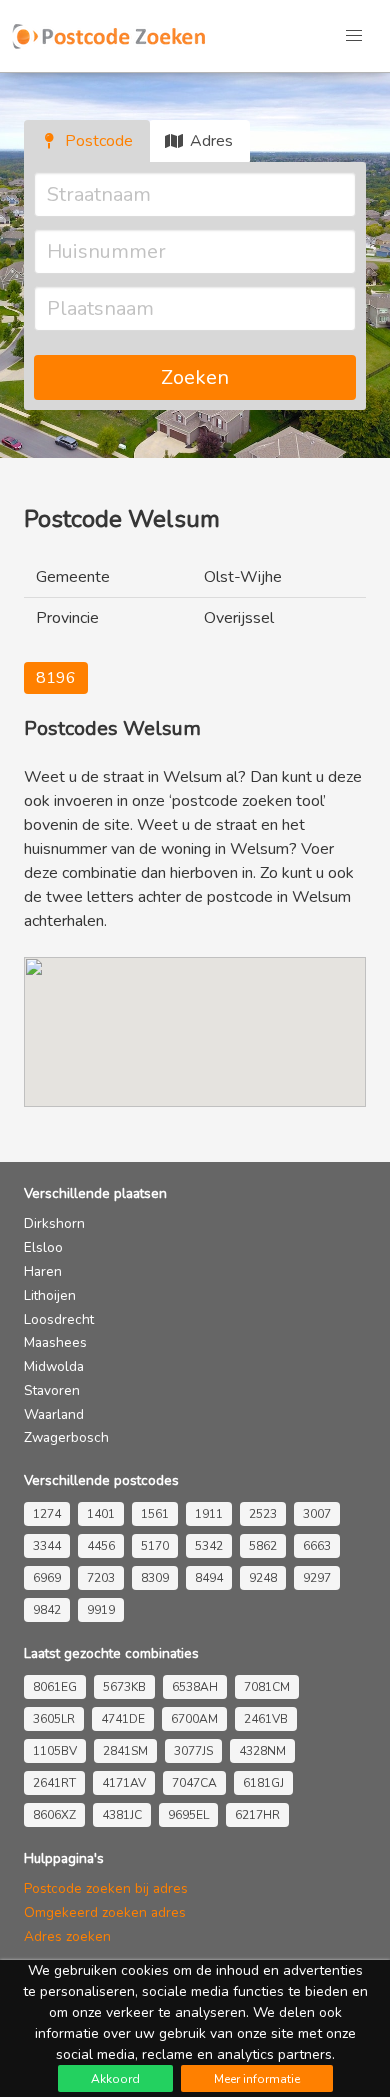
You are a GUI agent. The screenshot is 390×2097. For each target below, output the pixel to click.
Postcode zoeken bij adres (106, 1888)
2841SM (125, 1751)
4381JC (122, 1815)
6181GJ (263, 1783)
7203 (101, 1578)
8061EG (55, 1687)
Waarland (54, 1414)
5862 (263, 1546)
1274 (47, 1514)
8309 (155, 1578)
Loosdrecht (59, 1319)
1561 (155, 1514)
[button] (354, 36)
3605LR (54, 1719)
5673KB (124, 1687)
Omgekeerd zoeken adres (105, 1912)
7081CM (267, 1687)
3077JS (193, 1751)
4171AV (124, 1783)
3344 (47, 1546)
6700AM (194, 1719)
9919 (101, 1610)
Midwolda (54, 1366)
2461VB (266, 1719)
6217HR (257, 1815)
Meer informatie (257, 2079)
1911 (209, 1514)
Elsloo (43, 1247)
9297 (317, 1578)
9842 (47, 1610)
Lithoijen (50, 1295)
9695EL (188, 1815)
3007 (317, 1514)
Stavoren (52, 1390)
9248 (263, 1578)
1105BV (55, 1751)
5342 (209, 1546)
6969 (47, 1578)
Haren (43, 1271)
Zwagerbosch (66, 1437)
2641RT (54, 1783)
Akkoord (115, 2079)
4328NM (262, 1751)
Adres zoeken (67, 1936)
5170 (155, 1546)
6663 (317, 1546)
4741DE (123, 1719)
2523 (263, 1514)
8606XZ (54, 1815)
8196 (56, 678)
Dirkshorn (54, 1223)
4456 (101, 1546)
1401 (101, 1514)
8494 (209, 1578)
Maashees (55, 1342)
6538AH (195, 1687)
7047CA (194, 1783)
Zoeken (195, 377)
